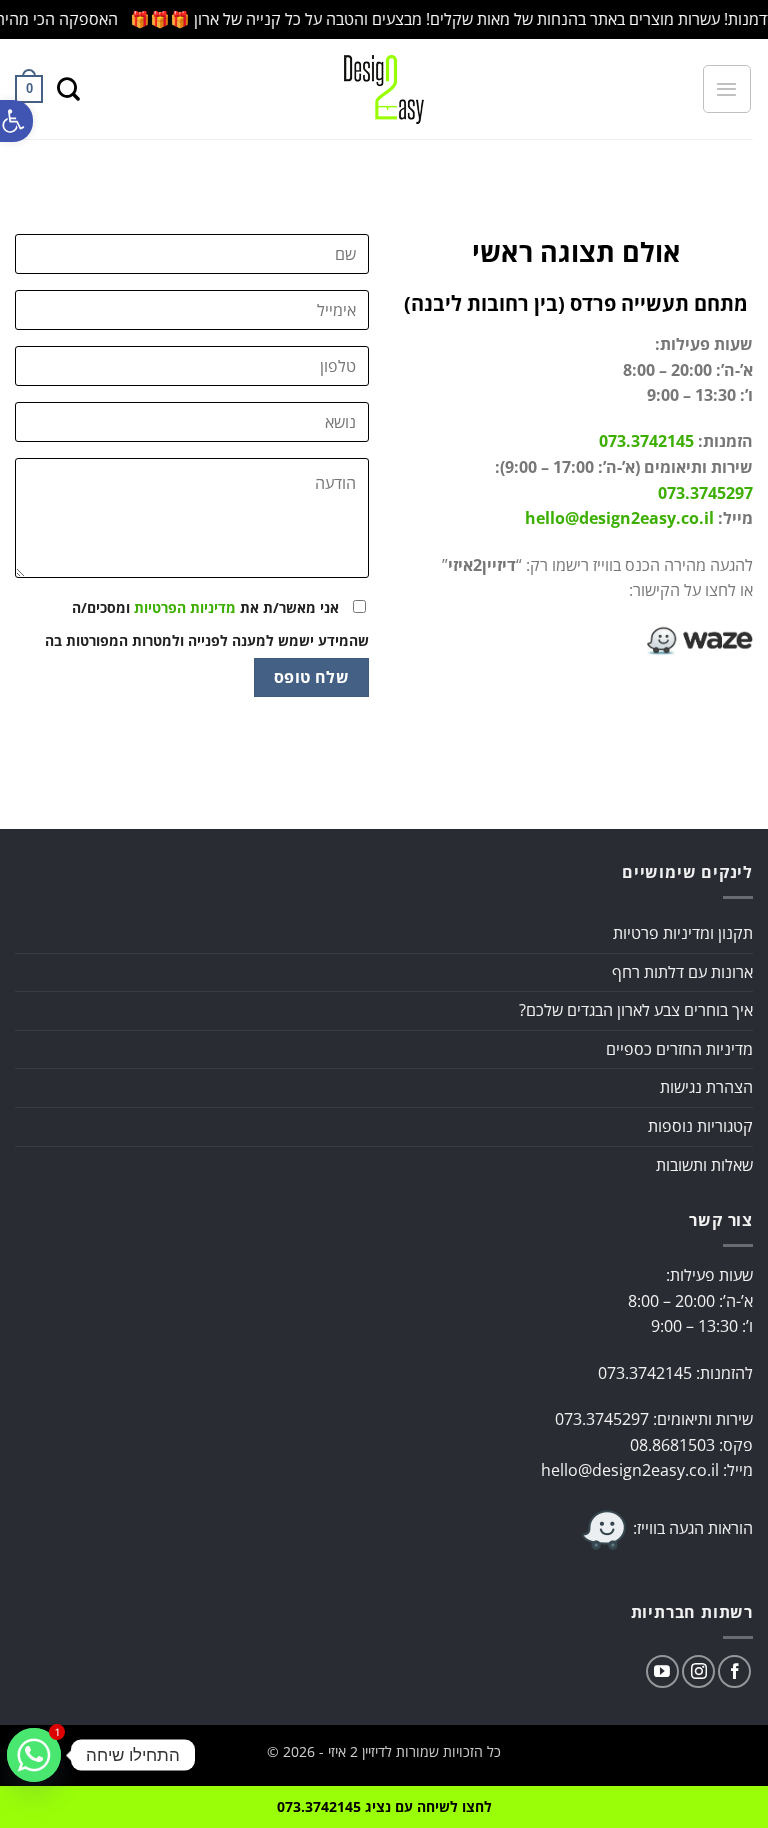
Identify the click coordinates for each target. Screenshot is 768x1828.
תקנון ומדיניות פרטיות (683, 933)
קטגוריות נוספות (700, 1126)
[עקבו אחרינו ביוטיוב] (662, 1671)
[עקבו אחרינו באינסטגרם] (698, 1671)
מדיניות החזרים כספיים (679, 1049)
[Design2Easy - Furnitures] (384, 89)
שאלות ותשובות (704, 1165)
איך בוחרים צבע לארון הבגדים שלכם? (636, 1010)
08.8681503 (672, 1445)
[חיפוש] (68, 89)
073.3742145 (646, 441)
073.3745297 (705, 493)
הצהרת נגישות (706, 1087)
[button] (16, 121)
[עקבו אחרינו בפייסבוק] (734, 1671)
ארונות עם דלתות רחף (682, 972)
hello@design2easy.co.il (619, 518)
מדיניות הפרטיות (185, 607)
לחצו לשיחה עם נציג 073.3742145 (384, 1806)
